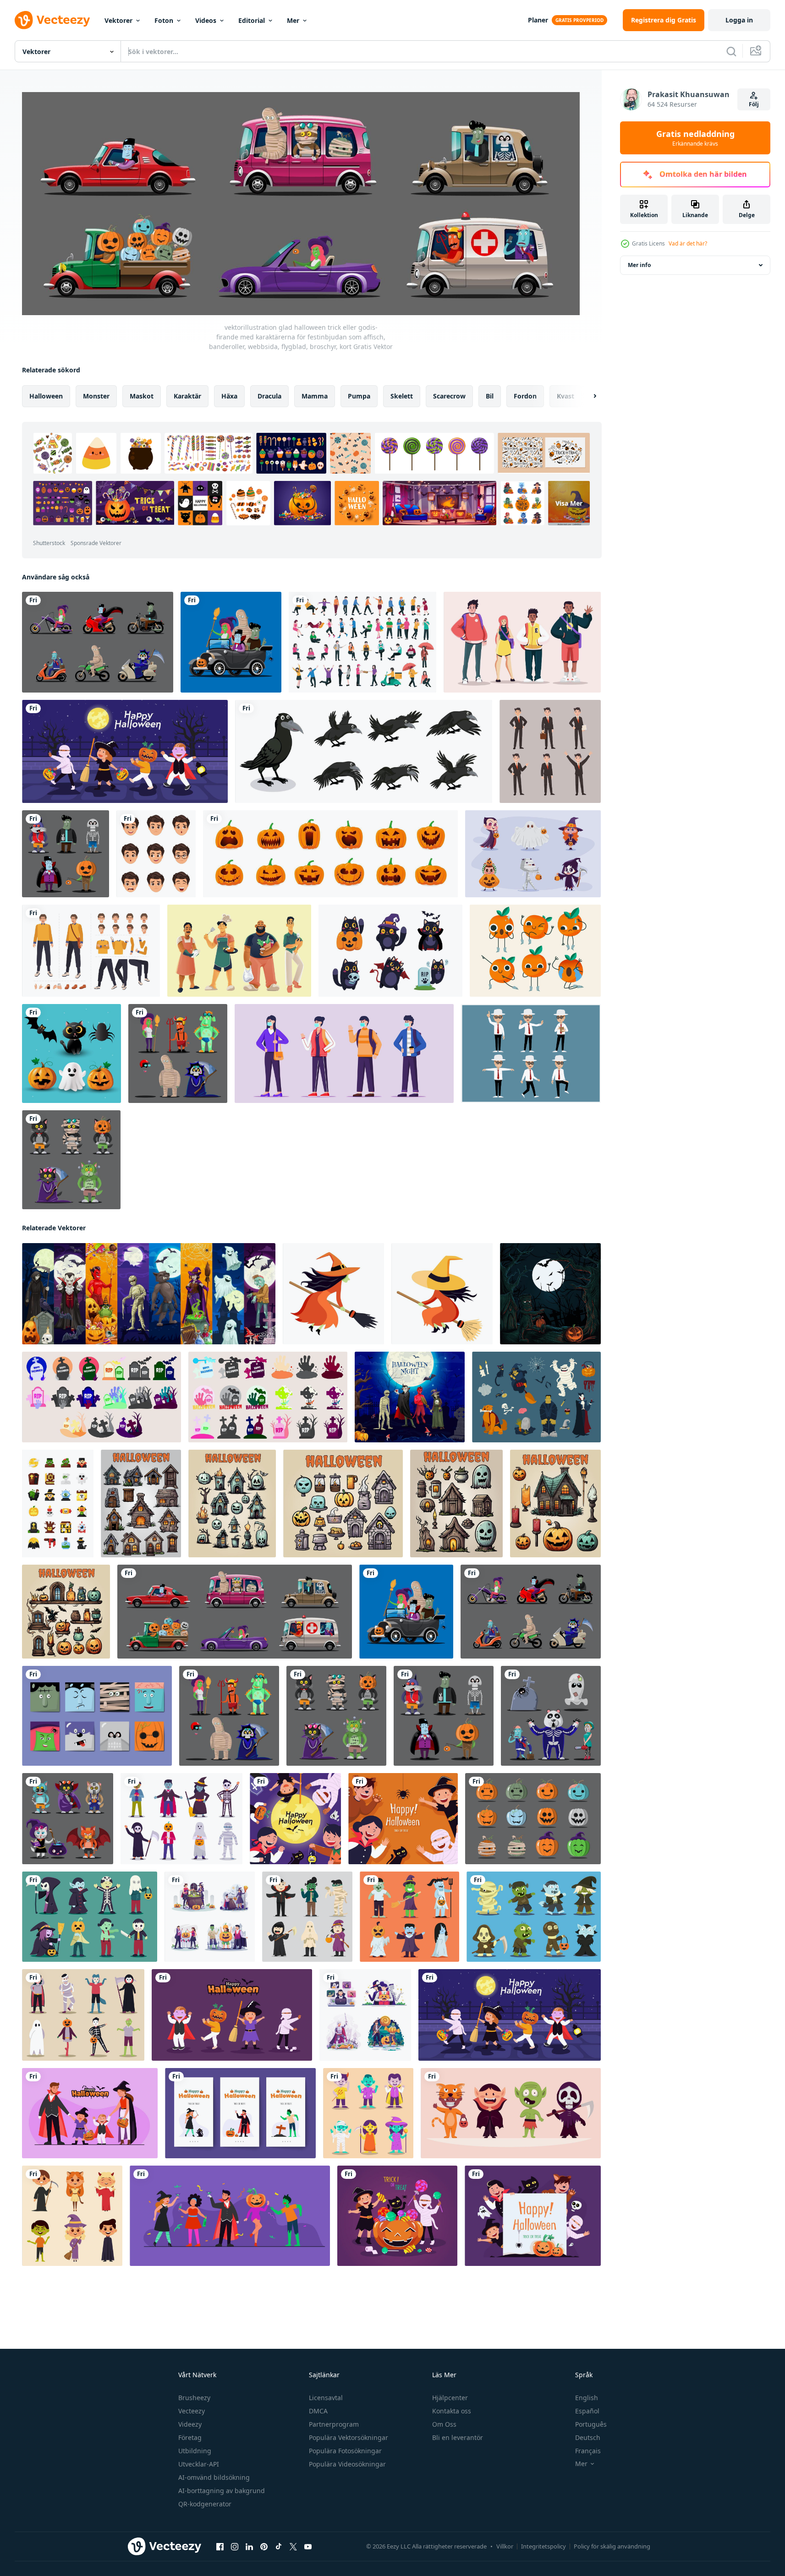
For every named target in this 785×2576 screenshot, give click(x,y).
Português (591, 2424)
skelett (402, 396)
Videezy (190, 2424)
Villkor (505, 2546)
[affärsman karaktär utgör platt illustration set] (550, 751)
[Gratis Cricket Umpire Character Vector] (531, 1053)
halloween (46, 396)
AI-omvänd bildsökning (214, 2477)
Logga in (739, 20)
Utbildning (195, 2451)
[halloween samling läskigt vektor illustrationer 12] (232, 1503)
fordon (525, 396)
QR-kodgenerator (205, 2504)
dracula (269, 396)
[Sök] (731, 51)
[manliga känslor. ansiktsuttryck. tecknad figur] (156, 854)
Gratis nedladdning (695, 138)
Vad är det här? (688, 243)
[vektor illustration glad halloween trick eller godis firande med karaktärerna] (181, 1818)
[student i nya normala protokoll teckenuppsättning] (344, 1053)
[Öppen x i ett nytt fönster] (293, 2546)
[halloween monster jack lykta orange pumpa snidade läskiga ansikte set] (330, 854)
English (587, 2398)
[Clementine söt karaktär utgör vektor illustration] (535, 951)
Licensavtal (326, 2398)
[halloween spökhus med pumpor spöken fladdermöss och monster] (550, 1293)
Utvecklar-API (199, 2464)
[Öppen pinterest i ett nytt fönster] (264, 2546)
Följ (754, 104)
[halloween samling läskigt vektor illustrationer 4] (555, 1503)
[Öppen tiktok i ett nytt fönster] (279, 2546)
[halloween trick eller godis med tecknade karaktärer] (533, 854)
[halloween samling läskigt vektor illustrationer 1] (141, 1503)
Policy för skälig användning (612, 2546)
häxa (229, 396)
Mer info (639, 265)
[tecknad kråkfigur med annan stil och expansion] (364, 751)
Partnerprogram (334, 2424)
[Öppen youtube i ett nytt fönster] (308, 2546)
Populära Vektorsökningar (349, 2437)
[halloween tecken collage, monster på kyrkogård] (149, 1293)
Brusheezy (194, 2398)
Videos (206, 20)
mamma (315, 396)
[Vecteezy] (52, 20)
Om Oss (444, 2424)
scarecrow (449, 396)
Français (588, 2451)
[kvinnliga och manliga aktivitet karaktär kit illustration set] (362, 642)
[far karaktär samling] (239, 951)
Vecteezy (192, 2411)
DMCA (318, 2411)
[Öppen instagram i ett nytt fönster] (235, 2546)
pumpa (359, 396)
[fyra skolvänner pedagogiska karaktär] (522, 642)
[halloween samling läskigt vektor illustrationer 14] (456, 1503)
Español (587, 2411)
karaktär (187, 396)
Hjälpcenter (450, 2398)
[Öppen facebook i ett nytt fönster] (220, 2546)
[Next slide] (587, 396)
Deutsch (588, 2437)
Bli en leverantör (458, 2437)
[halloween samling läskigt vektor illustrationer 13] (66, 1611)
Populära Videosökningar (347, 2464)
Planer (538, 20)
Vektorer (118, 20)
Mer (293, 20)
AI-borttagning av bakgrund (222, 2491)
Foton (164, 20)
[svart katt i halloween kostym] (390, 951)
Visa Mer (569, 503)
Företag (190, 2437)
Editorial (252, 20)
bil (490, 396)
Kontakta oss (452, 2411)
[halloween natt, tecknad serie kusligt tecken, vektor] (410, 1397)
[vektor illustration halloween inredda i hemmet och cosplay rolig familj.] (210, 1916)
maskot (142, 396)
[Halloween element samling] (71, 1053)
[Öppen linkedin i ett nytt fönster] (249, 2546)
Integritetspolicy (543, 2546)
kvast (565, 396)
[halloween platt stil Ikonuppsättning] (58, 1503)
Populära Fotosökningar (345, 2451)
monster (96, 396)
